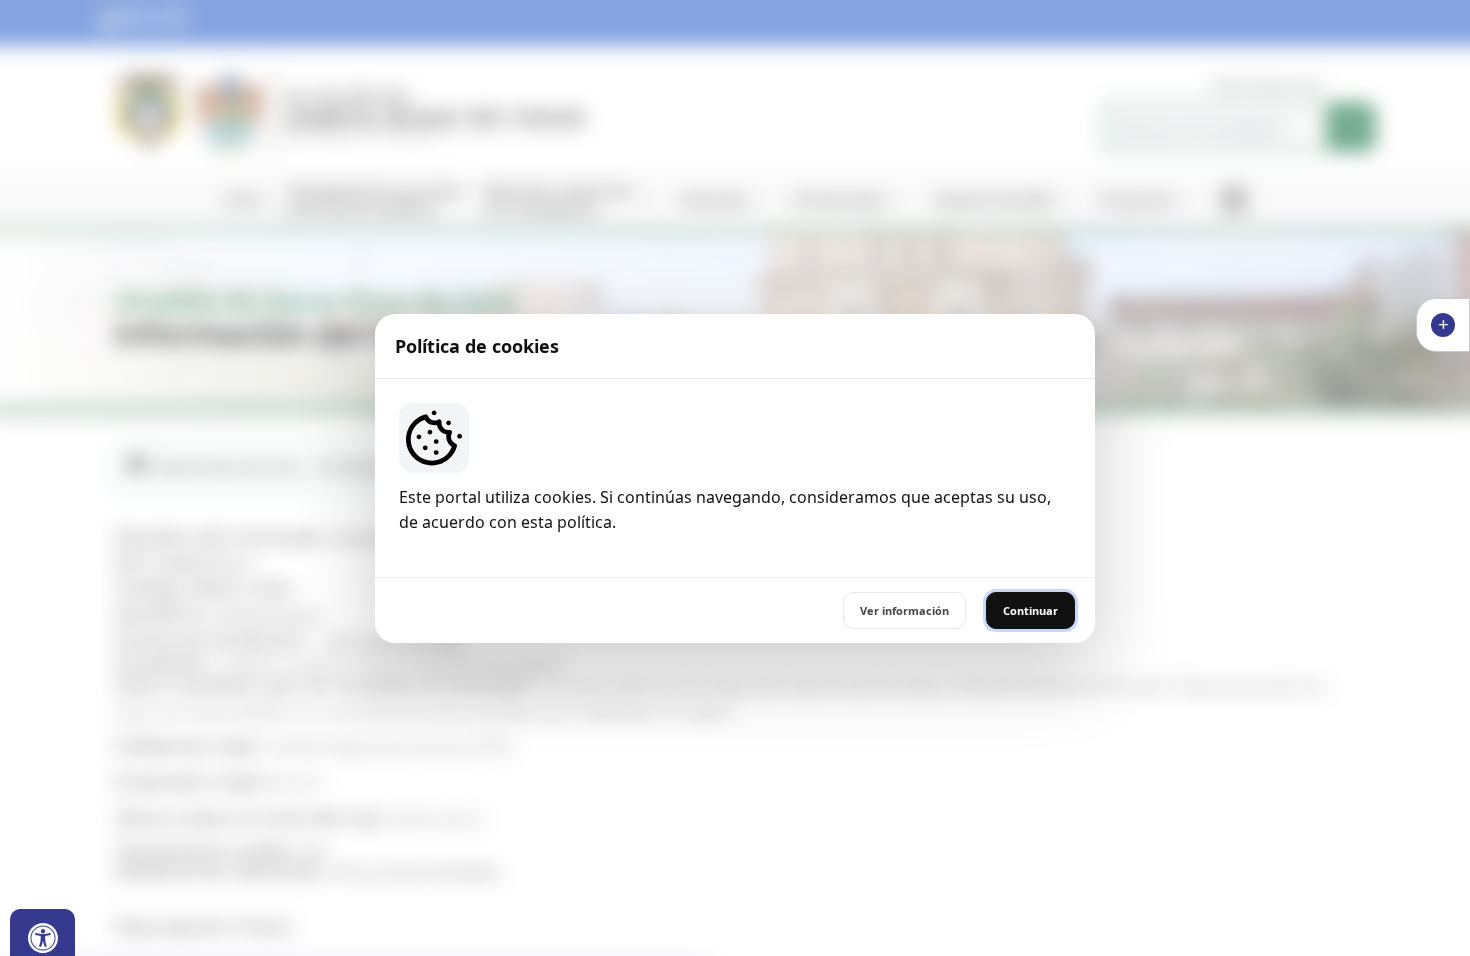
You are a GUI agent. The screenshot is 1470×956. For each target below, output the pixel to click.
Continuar (1030, 610)
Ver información (904, 610)
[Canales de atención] (1443, 325)
